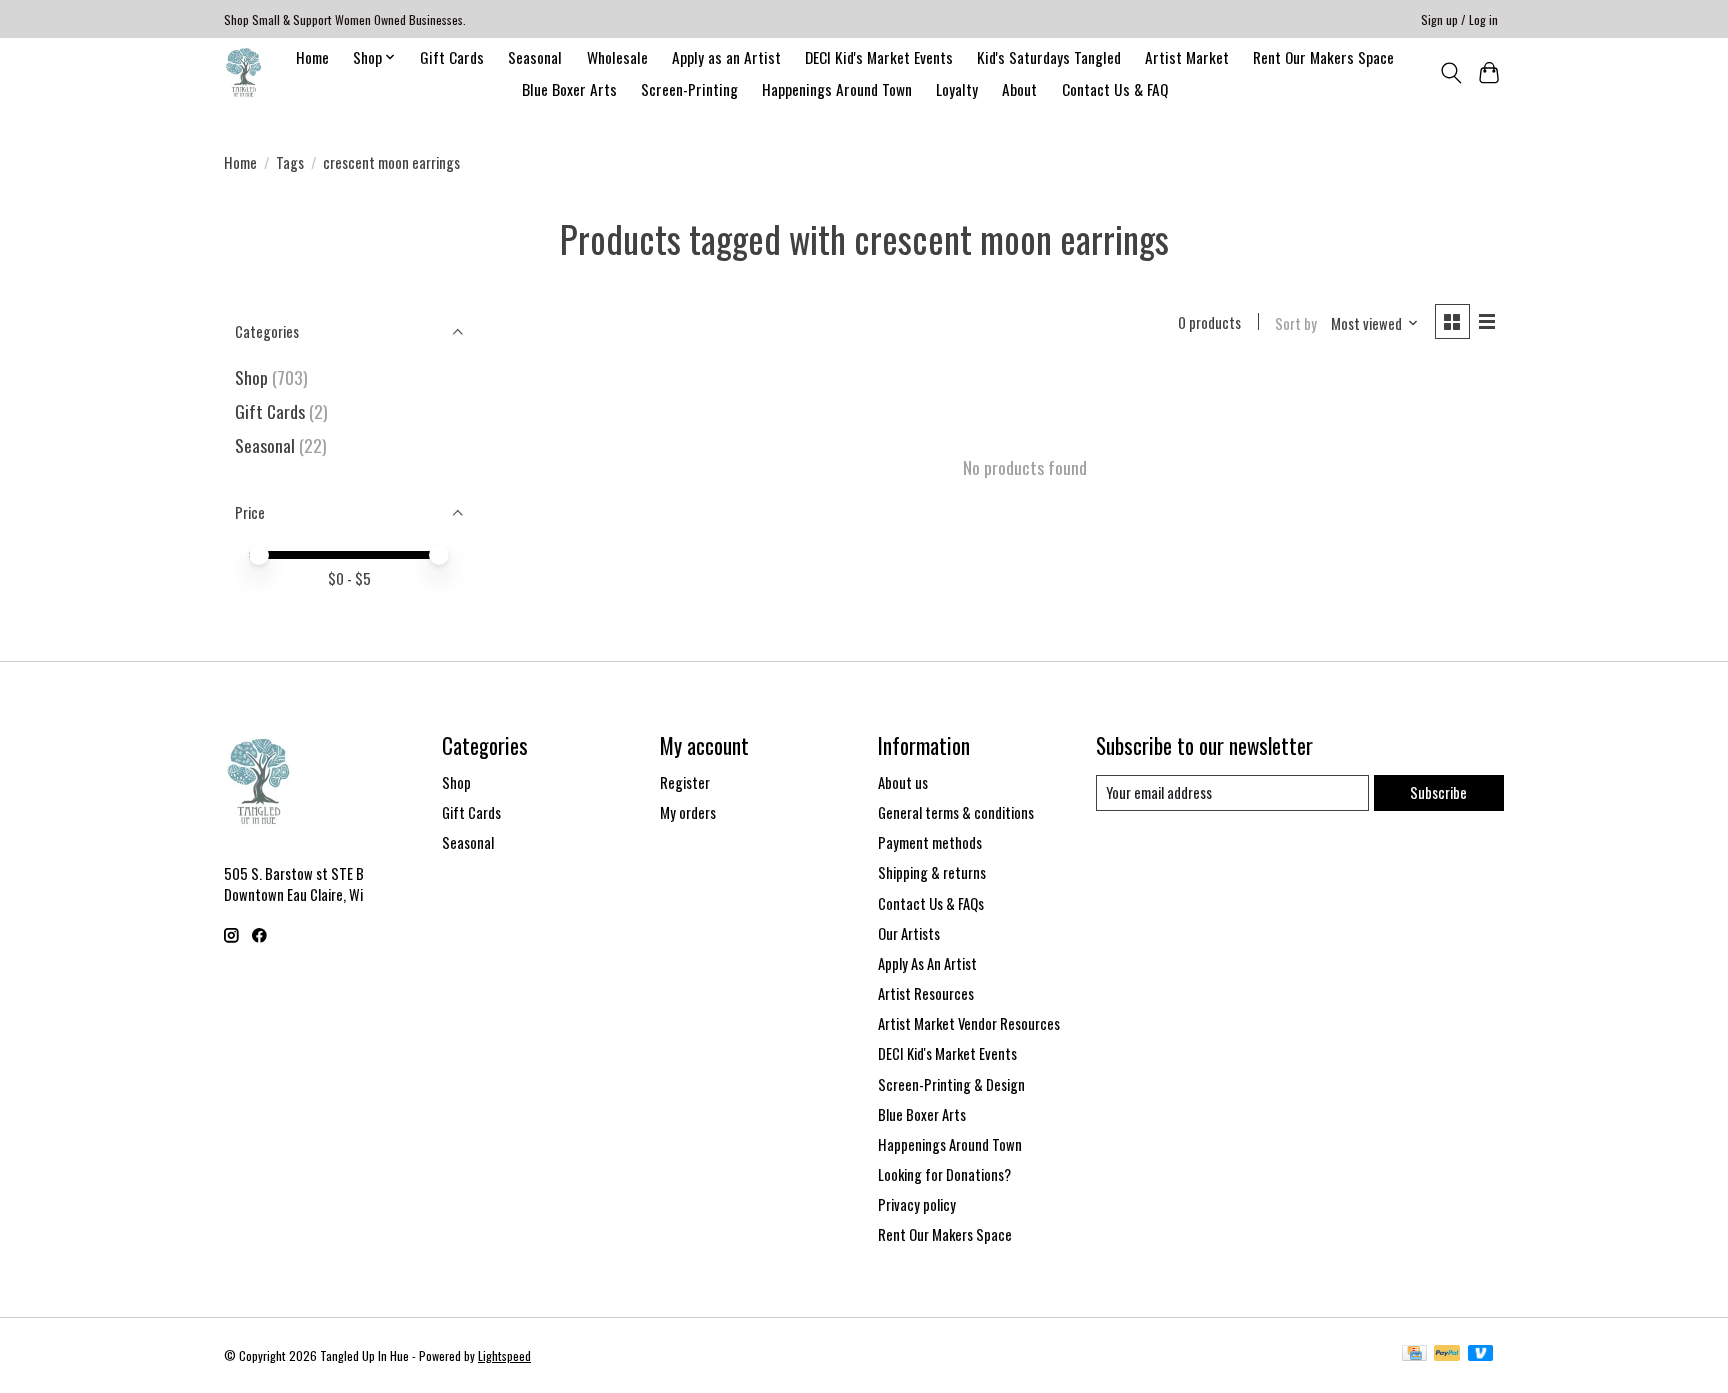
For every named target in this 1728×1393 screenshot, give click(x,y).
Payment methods (930, 842)
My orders (688, 812)
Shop (251, 377)
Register (685, 782)
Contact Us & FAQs (931, 903)
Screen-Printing (689, 89)
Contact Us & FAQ (1115, 89)
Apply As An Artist (927, 963)
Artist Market (1187, 57)
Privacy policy (917, 1204)
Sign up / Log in (1459, 19)
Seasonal (535, 57)
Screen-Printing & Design (951, 1084)
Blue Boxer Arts (569, 89)
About (1019, 89)
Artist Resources (926, 993)
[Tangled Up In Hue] (243, 72)
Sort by (1296, 323)
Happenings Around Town (837, 89)
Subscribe (1438, 792)
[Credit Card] (1414, 1355)
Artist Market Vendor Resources (969, 1023)
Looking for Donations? (944, 1174)
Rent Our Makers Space (1323, 57)
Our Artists (909, 933)
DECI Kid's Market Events (879, 57)
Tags (290, 162)
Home (312, 57)
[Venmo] (1481, 1355)
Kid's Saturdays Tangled (1049, 57)
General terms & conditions (956, 812)
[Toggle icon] (1450, 73)
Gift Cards (452, 57)
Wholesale (617, 57)
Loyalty (957, 89)
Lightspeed (504, 1355)
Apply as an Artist (726, 57)
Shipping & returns (932, 872)
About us (903, 782)
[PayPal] (1447, 1355)
